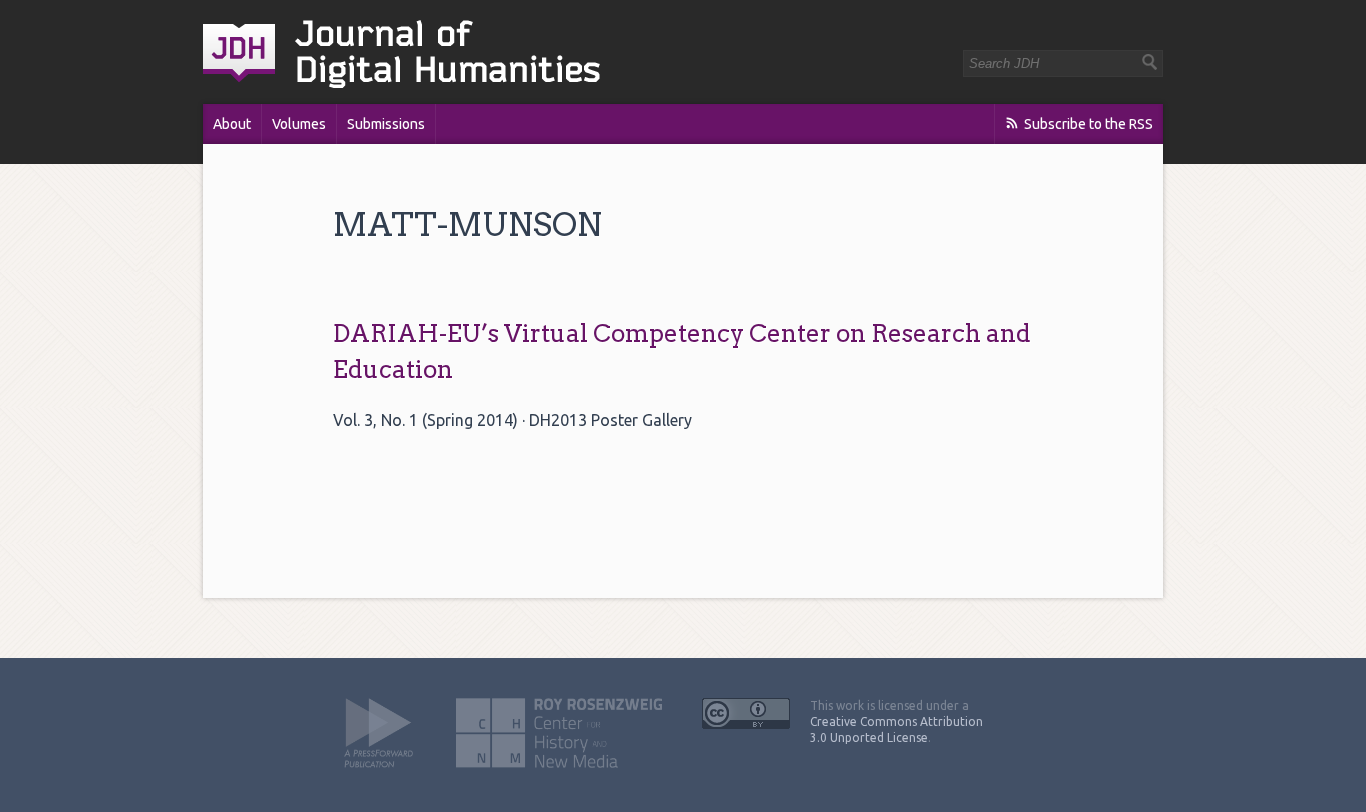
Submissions (386, 124)
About (232, 124)
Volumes (299, 124)
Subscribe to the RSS (1088, 124)
